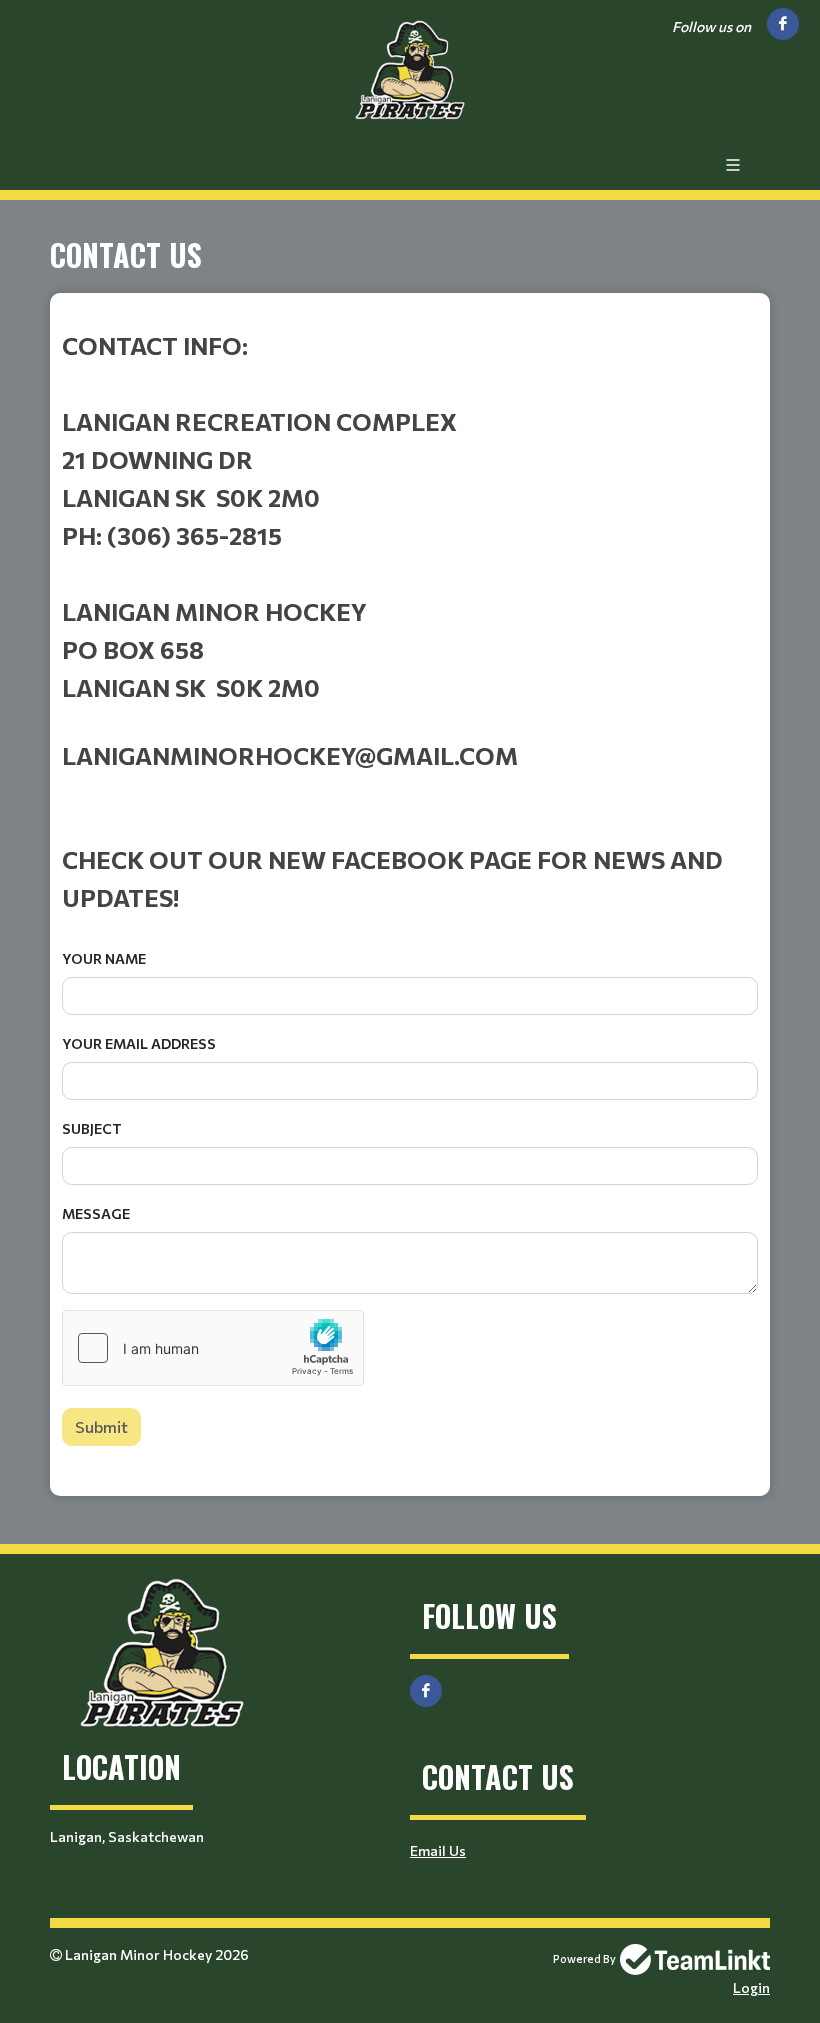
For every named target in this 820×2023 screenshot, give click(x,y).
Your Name (104, 958)
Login (751, 1987)
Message (96, 1213)
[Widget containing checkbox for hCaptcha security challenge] (213, 1348)
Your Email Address (139, 1043)
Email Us (438, 1850)
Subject (92, 1128)
